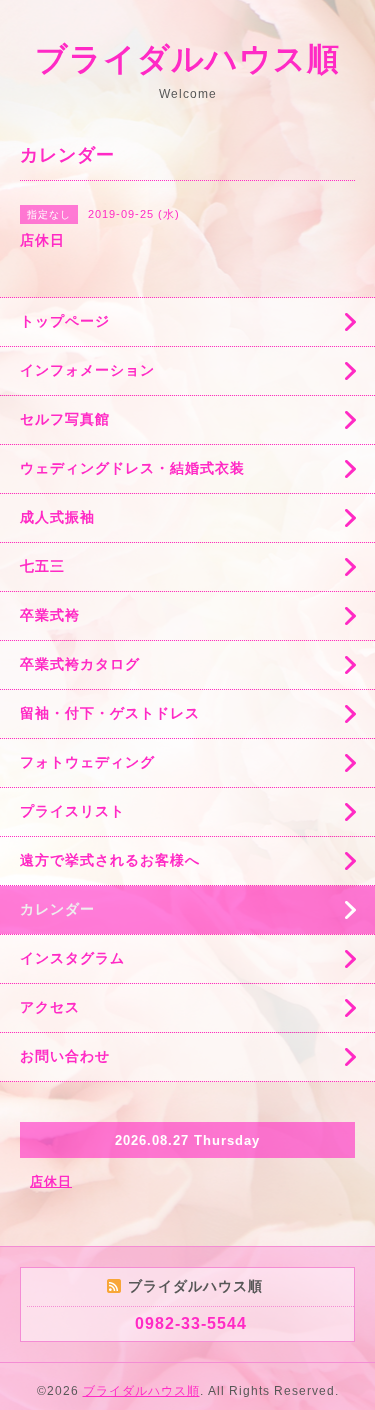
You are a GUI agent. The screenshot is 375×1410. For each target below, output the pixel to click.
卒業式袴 (50, 615)
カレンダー (57, 909)
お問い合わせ (65, 1056)
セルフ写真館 (65, 419)
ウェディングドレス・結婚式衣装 (132, 468)
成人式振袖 (57, 517)
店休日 (51, 1181)
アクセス (50, 1007)
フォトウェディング (87, 762)
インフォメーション (87, 370)
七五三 (42, 566)
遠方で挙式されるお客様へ (110, 860)
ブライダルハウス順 (187, 59)
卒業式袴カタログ (80, 664)
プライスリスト (72, 811)
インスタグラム (72, 958)
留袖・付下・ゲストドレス (110, 713)
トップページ (65, 321)
